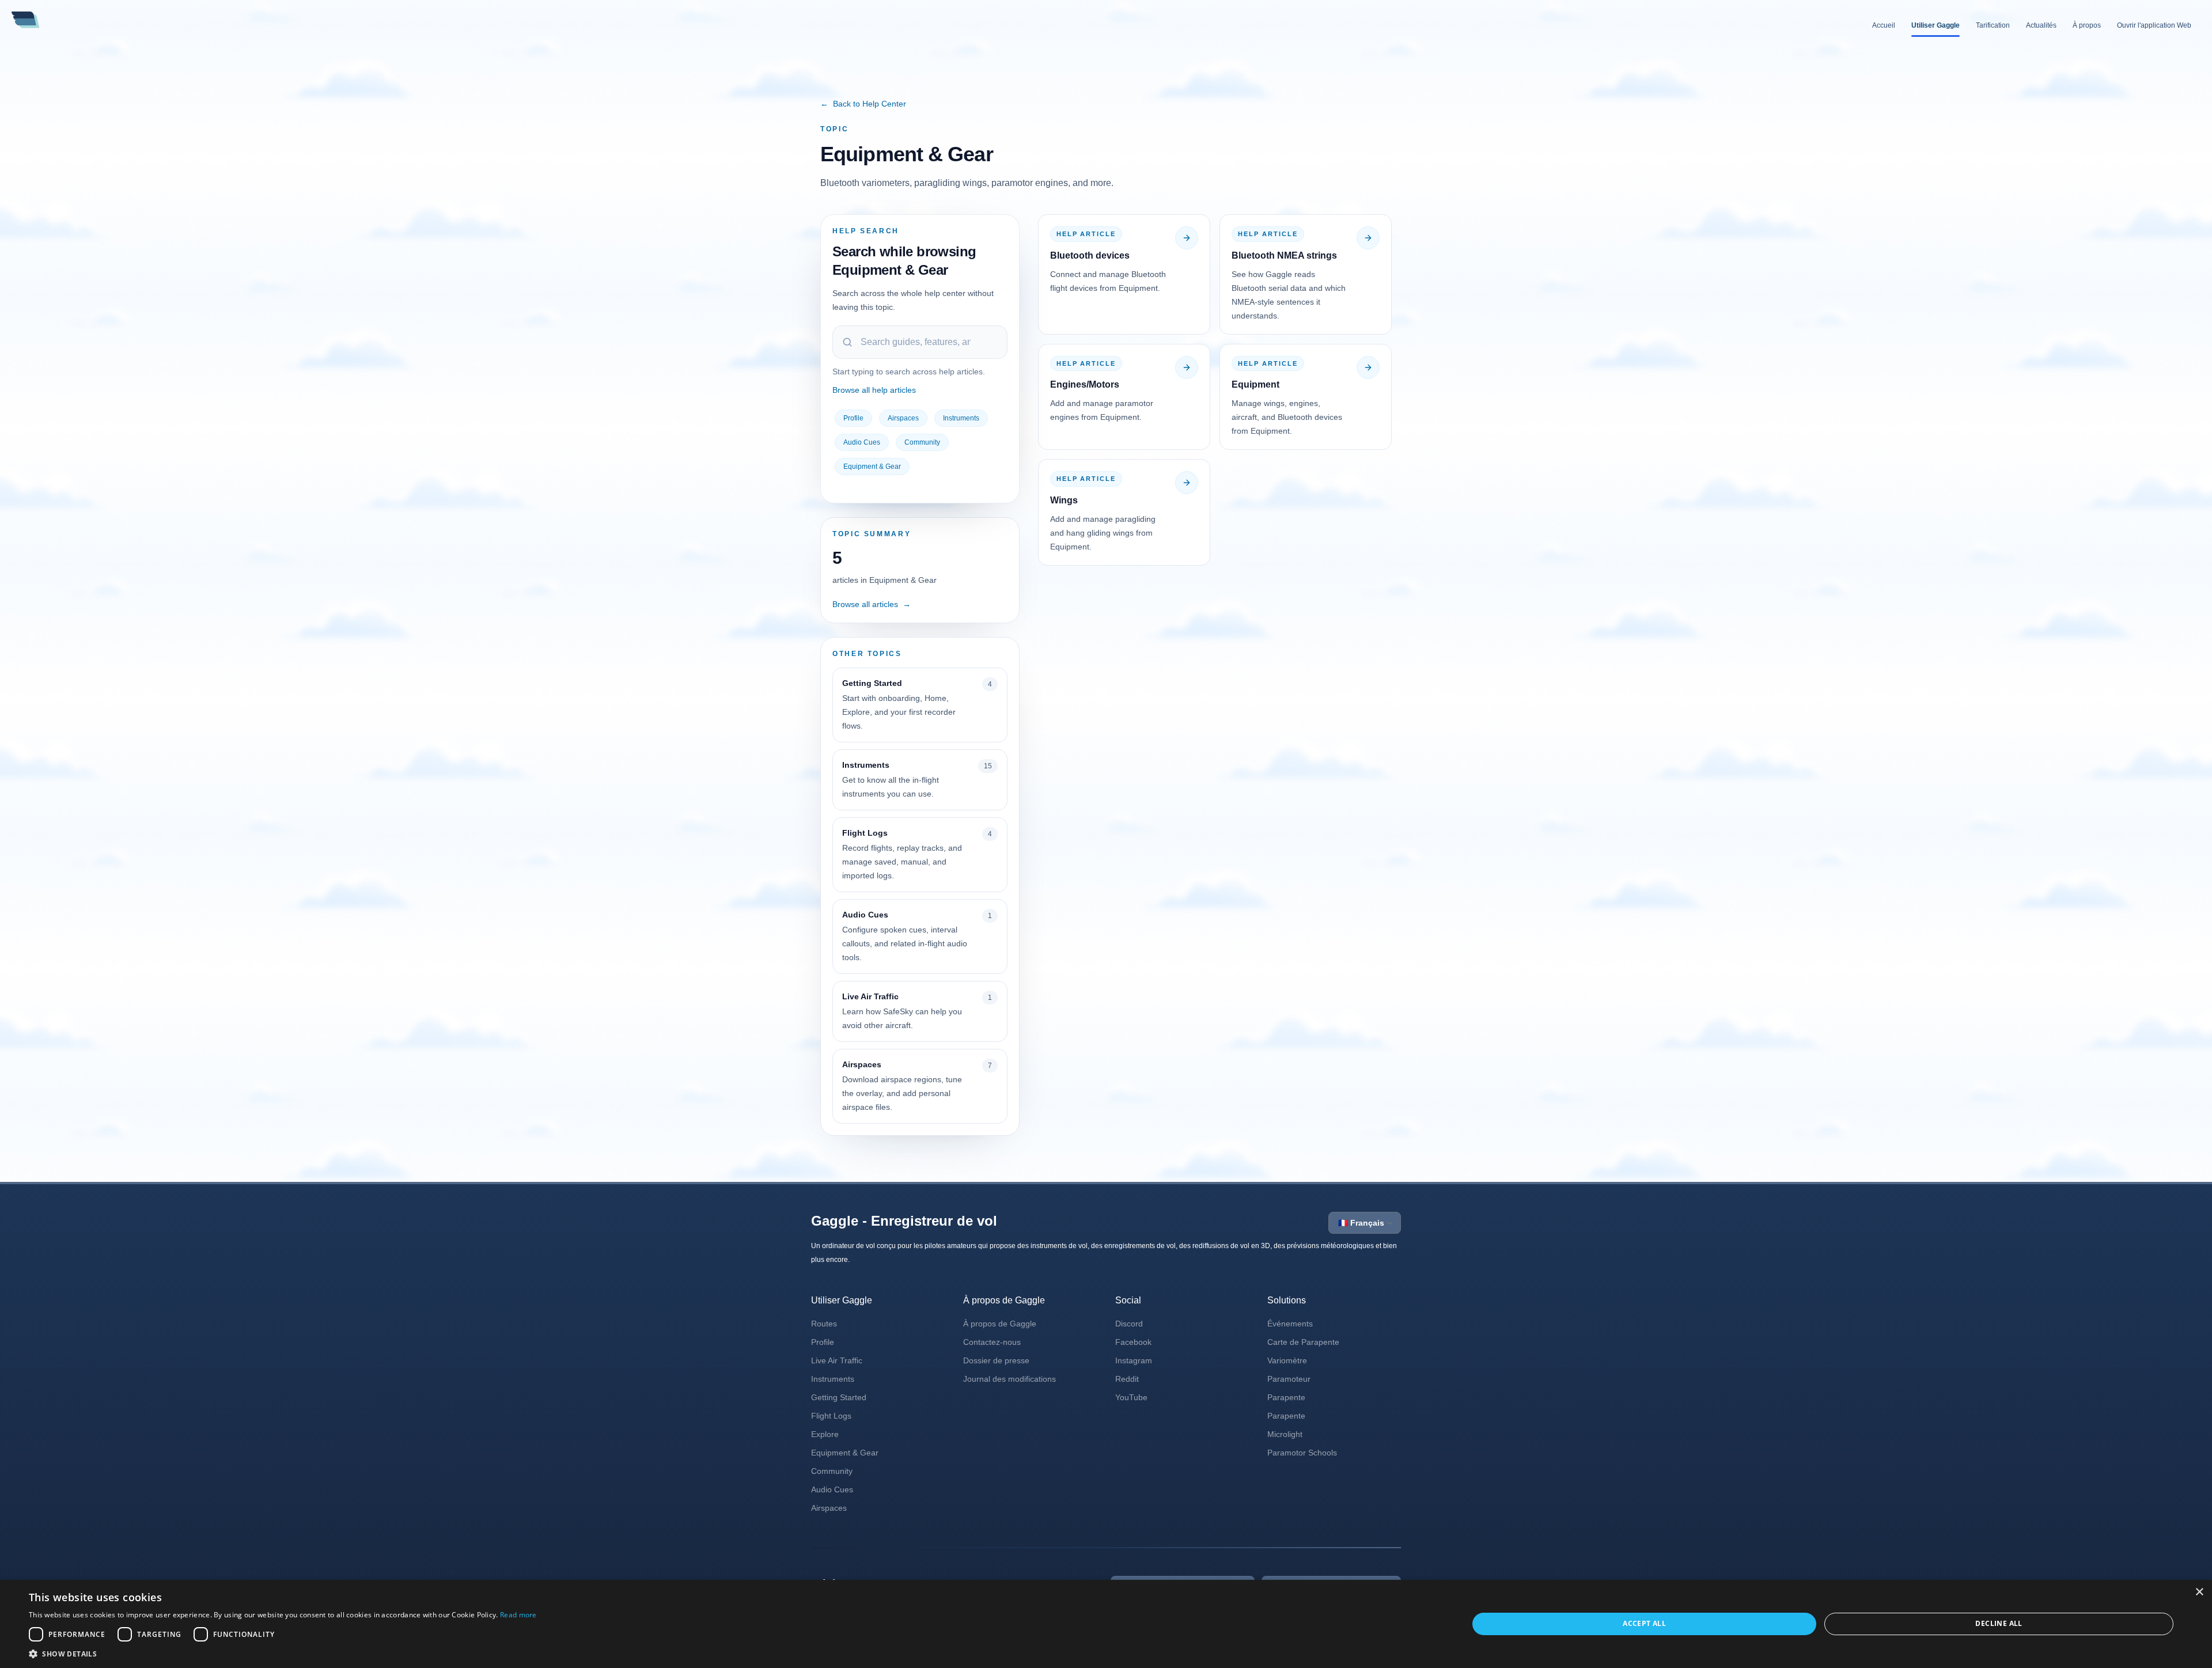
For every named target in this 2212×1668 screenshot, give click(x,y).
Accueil (1884, 25)
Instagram (1134, 1360)
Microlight (1285, 1434)
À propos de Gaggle (1000, 1324)
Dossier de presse (996, 1360)
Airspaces (903, 418)
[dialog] (1106, 1624)
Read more (518, 1615)
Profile (853, 418)
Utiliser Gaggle (1935, 25)
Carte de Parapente (1303, 1342)
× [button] (2199, 1592)
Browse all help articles (874, 390)
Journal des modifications (1010, 1379)
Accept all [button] (1644, 1623)
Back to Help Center (863, 104)
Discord (1129, 1324)
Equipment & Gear (872, 467)
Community (922, 442)
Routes (824, 1324)
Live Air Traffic (837, 1360)
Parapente (1286, 1397)
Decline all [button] (1999, 1623)
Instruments (961, 418)
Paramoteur (1289, 1379)
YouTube (1131, 1397)
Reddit (1127, 1379)
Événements (1290, 1324)
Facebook (1133, 1342)
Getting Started (839, 1397)
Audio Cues (862, 442)
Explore (825, 1434)
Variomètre (1287, 1360)
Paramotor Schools (1302, 1453)
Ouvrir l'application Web (2154, 25)
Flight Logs (831, 1416)
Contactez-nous (992, 1342)
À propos (2087, 25)
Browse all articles (872, 604)
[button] (283, 1654)
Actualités (2041, 25)
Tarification (1993, 25)
